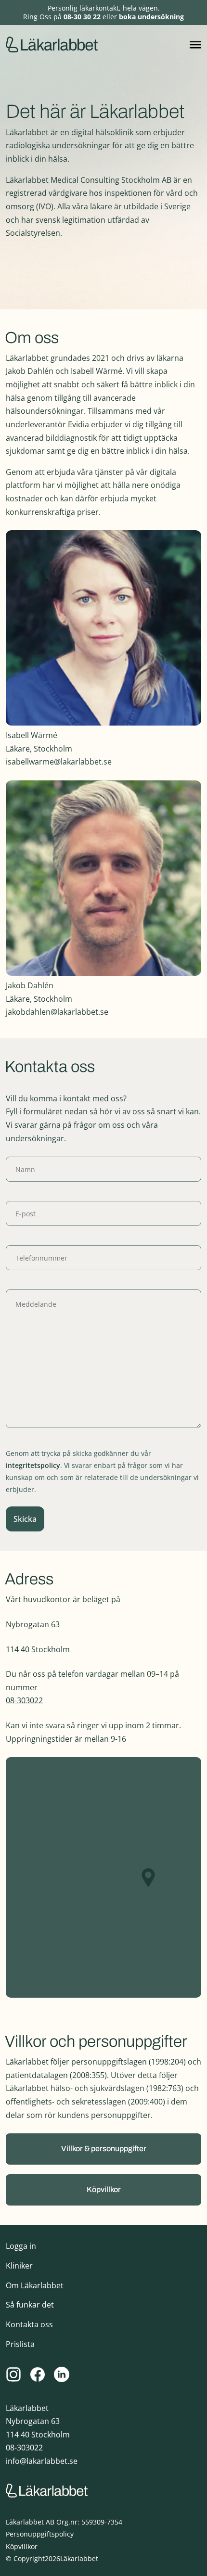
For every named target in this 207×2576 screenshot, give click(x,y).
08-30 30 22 (82, 17)
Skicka (25, 1519)
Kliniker (19, 2266)
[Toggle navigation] (195, 45)
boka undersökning (151, 17)
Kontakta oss (29, 2324)
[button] (103, 2149)
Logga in (21, 2246)
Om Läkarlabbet (35, 2285)
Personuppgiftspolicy (40, 2534)
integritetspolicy (33, 1465)
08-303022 (24, 1700)
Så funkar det (30, 2305)
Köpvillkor (22, 2546)
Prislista (20, 2344)
